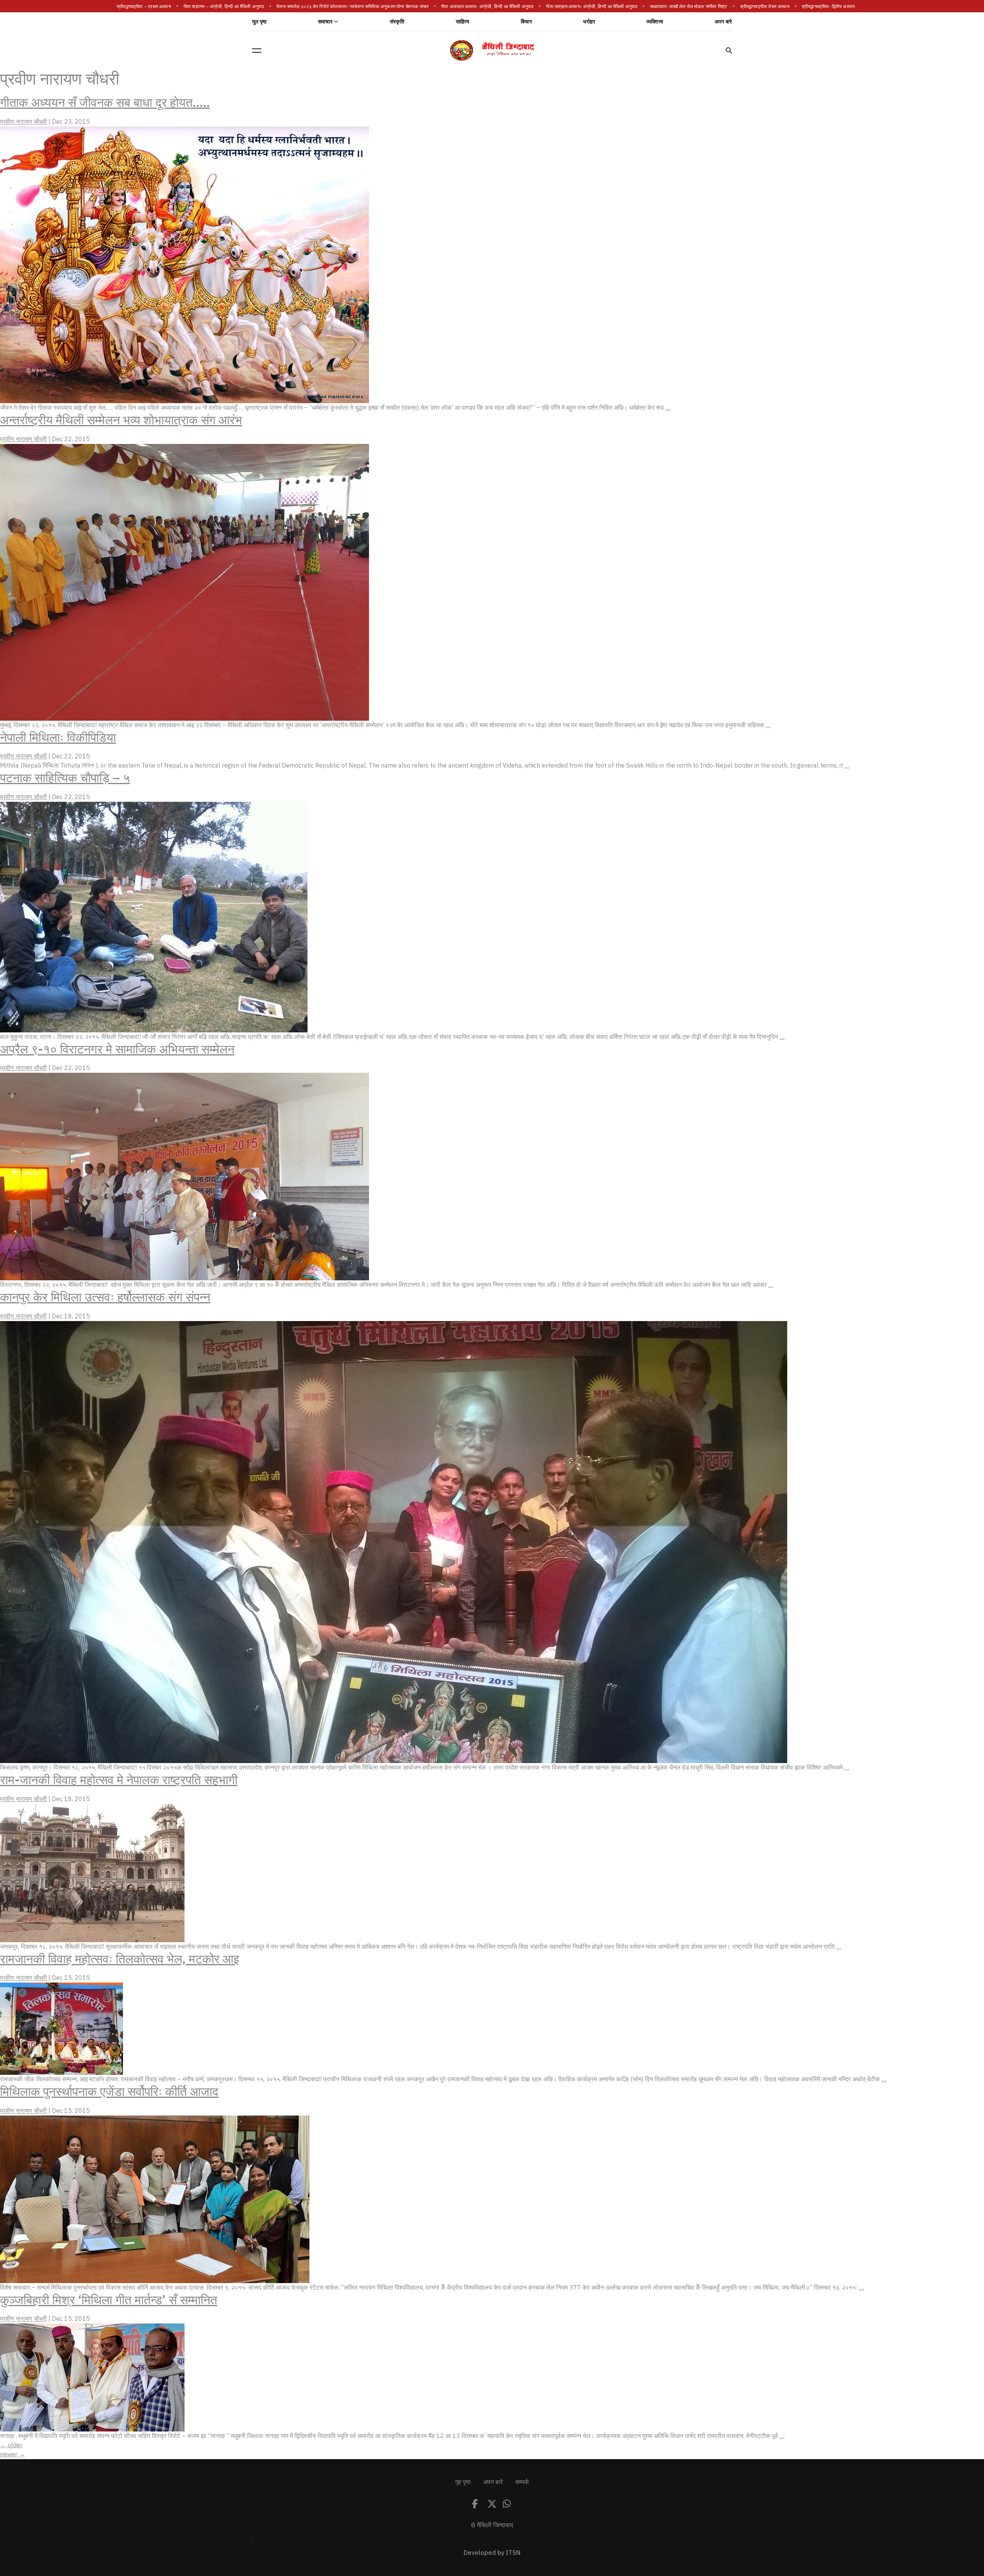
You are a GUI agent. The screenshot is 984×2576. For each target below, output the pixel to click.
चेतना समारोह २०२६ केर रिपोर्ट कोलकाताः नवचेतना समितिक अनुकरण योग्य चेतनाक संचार (360, 7)
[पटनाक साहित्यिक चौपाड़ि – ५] (154, 917)
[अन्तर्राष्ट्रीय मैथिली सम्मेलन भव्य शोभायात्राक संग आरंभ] (184, 582)
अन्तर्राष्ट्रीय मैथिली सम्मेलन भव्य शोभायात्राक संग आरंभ (121, 420)
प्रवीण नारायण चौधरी (23, 122)
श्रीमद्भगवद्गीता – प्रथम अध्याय (151, 7)
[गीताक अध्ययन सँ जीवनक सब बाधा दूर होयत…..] (184, 264)
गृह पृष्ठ (463, 2482)
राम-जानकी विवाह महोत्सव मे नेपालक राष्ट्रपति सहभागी (119, 1780)
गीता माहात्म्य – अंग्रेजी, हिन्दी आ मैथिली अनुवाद (231, 7)
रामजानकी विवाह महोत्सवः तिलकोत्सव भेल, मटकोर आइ (120, 1959)
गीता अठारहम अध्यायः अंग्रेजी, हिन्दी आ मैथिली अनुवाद (494, 7)
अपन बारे (723, 22)
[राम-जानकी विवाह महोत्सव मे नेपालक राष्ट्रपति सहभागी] (92, 1873)
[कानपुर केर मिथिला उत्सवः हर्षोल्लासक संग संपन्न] (394, 1542)
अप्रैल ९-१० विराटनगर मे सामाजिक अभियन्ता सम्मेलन (117, 1049)
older (11, 2445)
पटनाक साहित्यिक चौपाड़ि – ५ (65, 778)
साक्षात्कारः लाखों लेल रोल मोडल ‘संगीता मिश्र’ (696, 7)
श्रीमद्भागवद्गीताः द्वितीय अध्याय (836, 7)
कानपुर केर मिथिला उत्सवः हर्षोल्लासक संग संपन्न (105, 1297)
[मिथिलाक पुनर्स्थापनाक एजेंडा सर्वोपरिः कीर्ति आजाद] (155, 2199)
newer (12, 2455)
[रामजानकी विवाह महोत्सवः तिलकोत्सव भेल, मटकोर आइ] (61, 2028)
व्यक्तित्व (655, 22)
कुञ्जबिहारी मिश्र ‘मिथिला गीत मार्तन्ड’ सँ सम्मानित (109, 2300)
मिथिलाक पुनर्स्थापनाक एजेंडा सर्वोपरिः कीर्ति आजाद (109, 2092)
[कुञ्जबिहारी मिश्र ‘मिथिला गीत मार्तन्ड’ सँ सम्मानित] (92, 2377)
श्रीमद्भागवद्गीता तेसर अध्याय (772, 7)
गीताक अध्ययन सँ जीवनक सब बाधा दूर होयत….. (105, 103)
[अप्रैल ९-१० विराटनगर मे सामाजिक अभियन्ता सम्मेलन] (184, 1176)
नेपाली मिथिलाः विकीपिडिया (58, 738)
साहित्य (463, 22)
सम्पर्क (522, 2482)
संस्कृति (397, 22)
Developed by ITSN (492, 2553)
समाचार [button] (325, 22)
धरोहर (589, 22)
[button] (257, 50)
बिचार (526, 22)
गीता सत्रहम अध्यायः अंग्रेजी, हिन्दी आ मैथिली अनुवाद (599, 7)
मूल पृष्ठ (259, 22)
